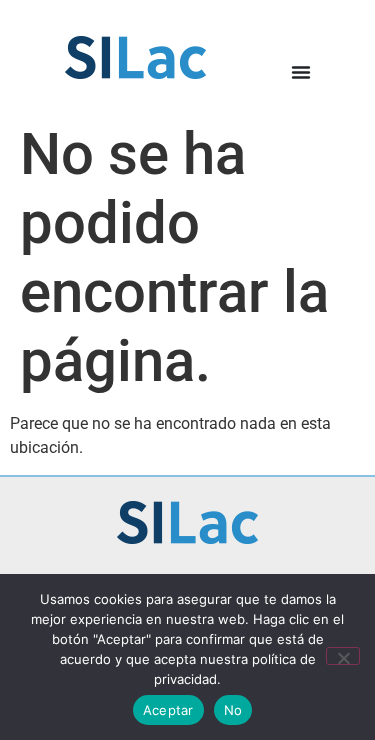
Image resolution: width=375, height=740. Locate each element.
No (233, 710)
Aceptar (168, 710)
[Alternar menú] (301, 72)
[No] (343, 656)
